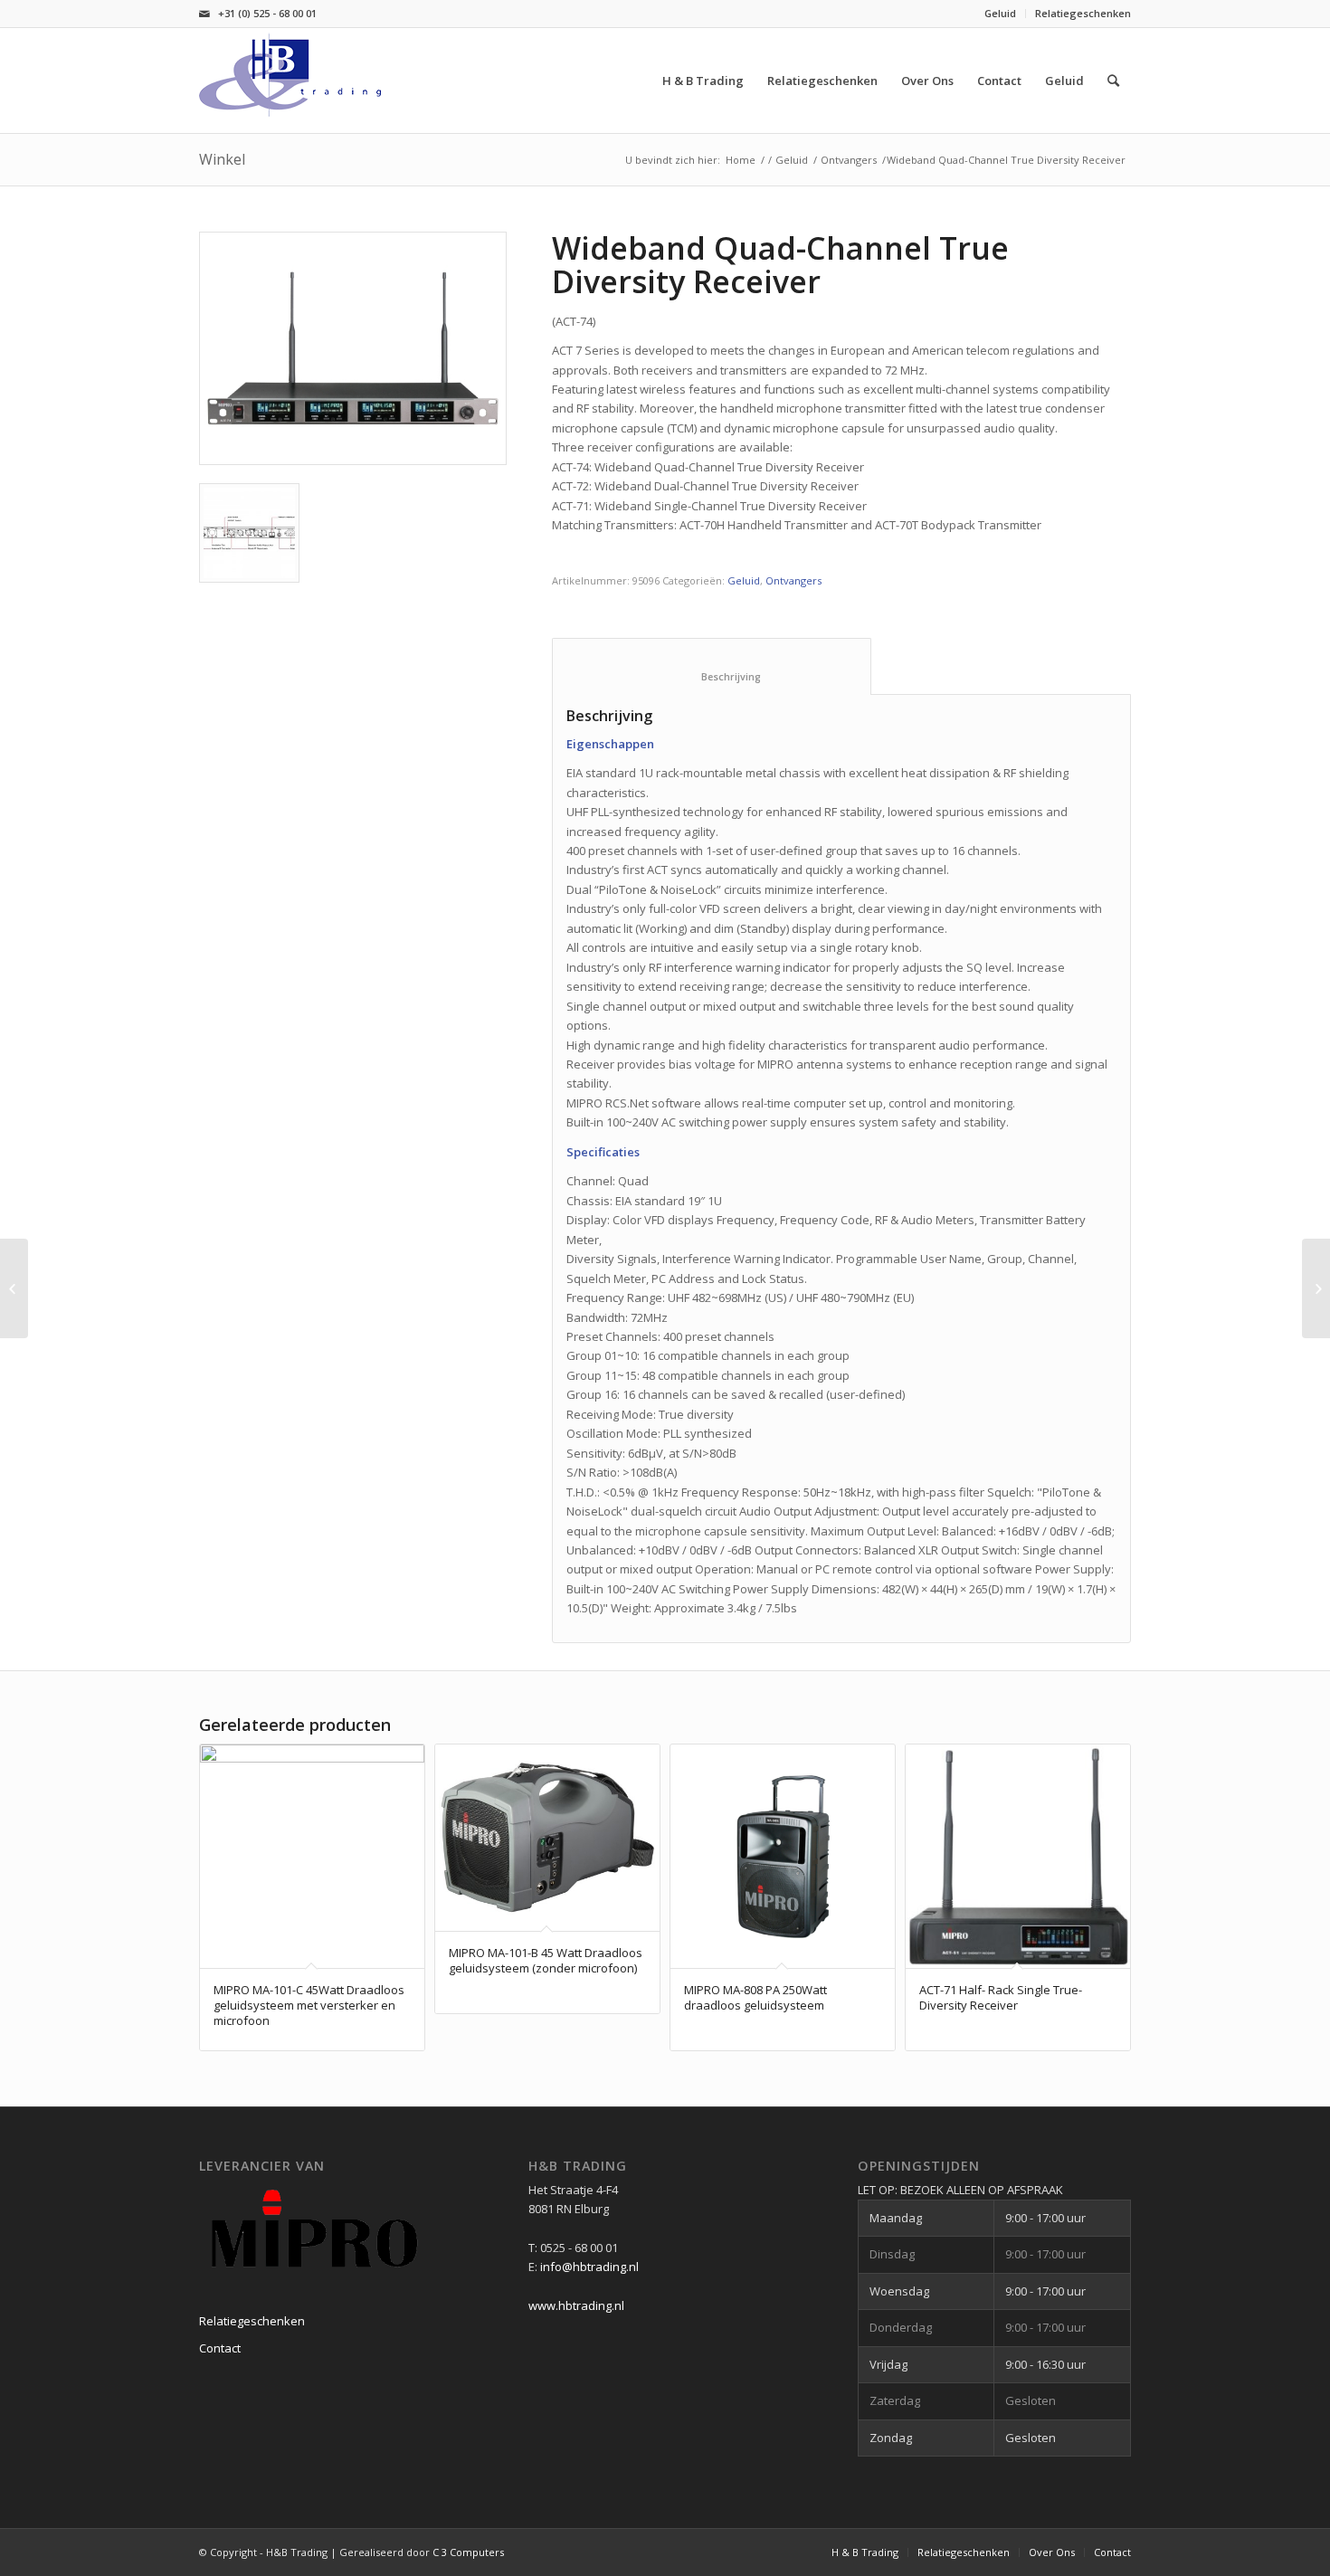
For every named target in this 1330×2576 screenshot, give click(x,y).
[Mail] (204, 14)
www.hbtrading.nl (576, 2305)
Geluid (1000, 13)
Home (741, 160)
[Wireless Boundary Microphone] (1316, 1288)
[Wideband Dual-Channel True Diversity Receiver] (14, 1288)
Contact (220, 2348)
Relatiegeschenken (1083, 13)
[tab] (712, 666)
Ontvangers (849, 160)
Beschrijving (712, 676)
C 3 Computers (468, 2552)
